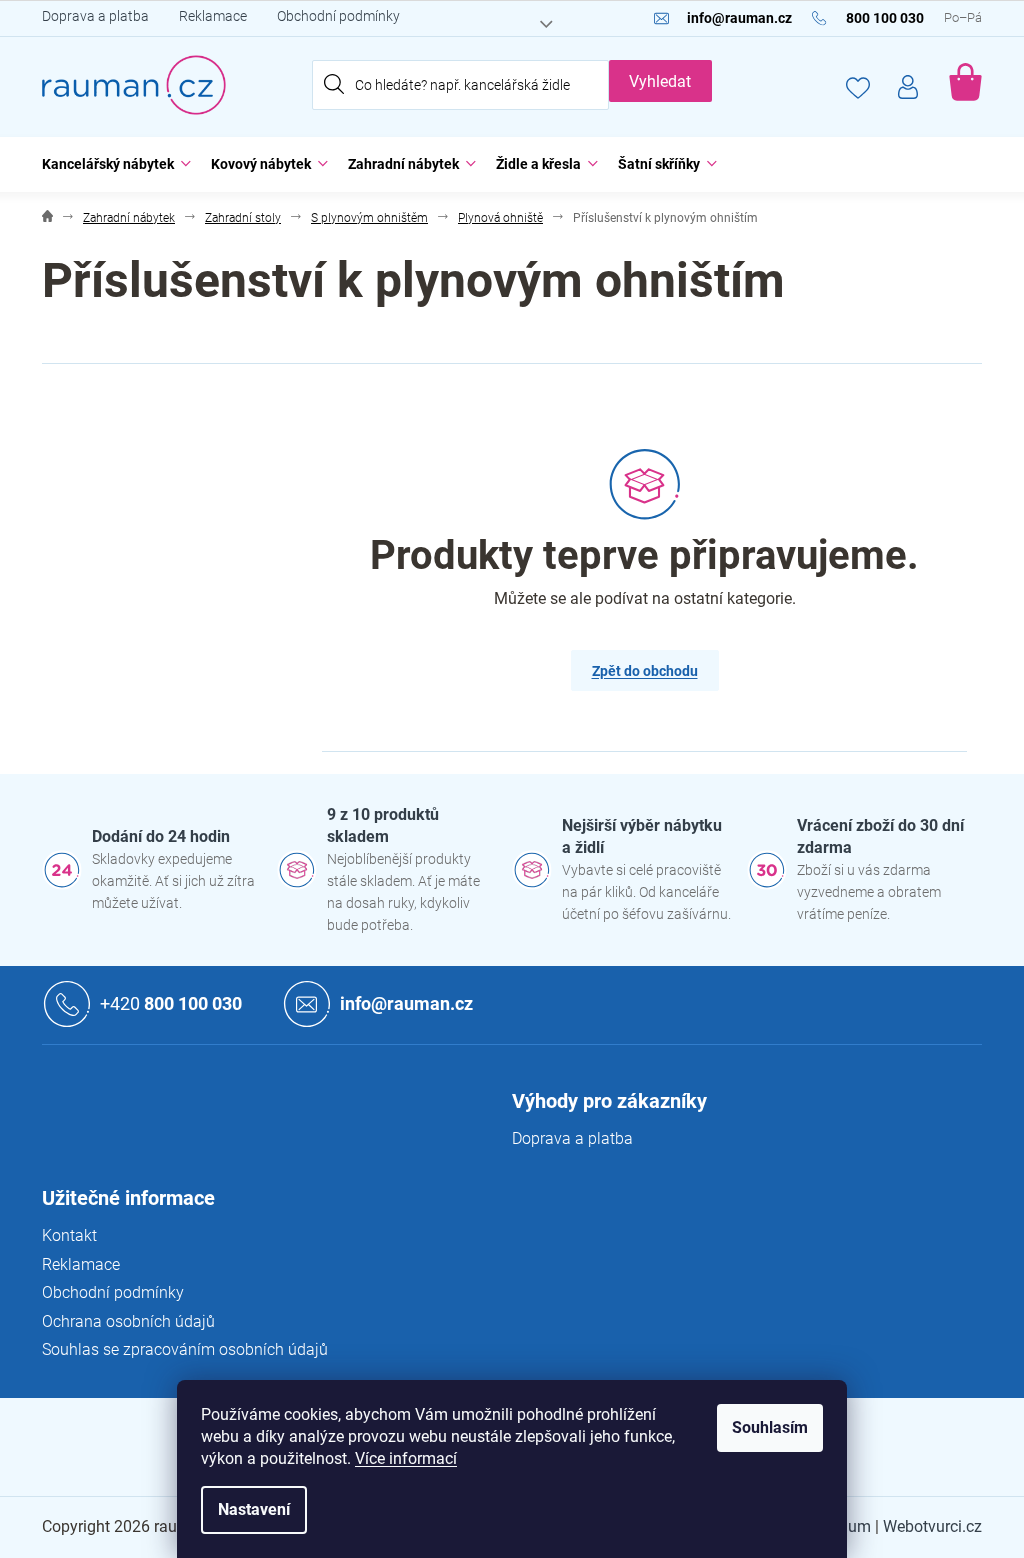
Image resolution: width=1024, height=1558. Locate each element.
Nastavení (254, 1509)
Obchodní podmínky (338, 16)
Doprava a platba (95, 16)
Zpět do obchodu (645, 671)
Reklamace (213, 16)
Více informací (406, 1458)
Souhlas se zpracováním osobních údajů (185, 1349)
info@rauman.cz (406, 1003)
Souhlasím (770, 1427)
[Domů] (47, 218)
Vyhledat (660, 81)
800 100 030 (171, 1003)
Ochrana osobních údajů (128, 1321)
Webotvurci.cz (932, 1526)
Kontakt (69, 1235)
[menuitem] (111, 164)
